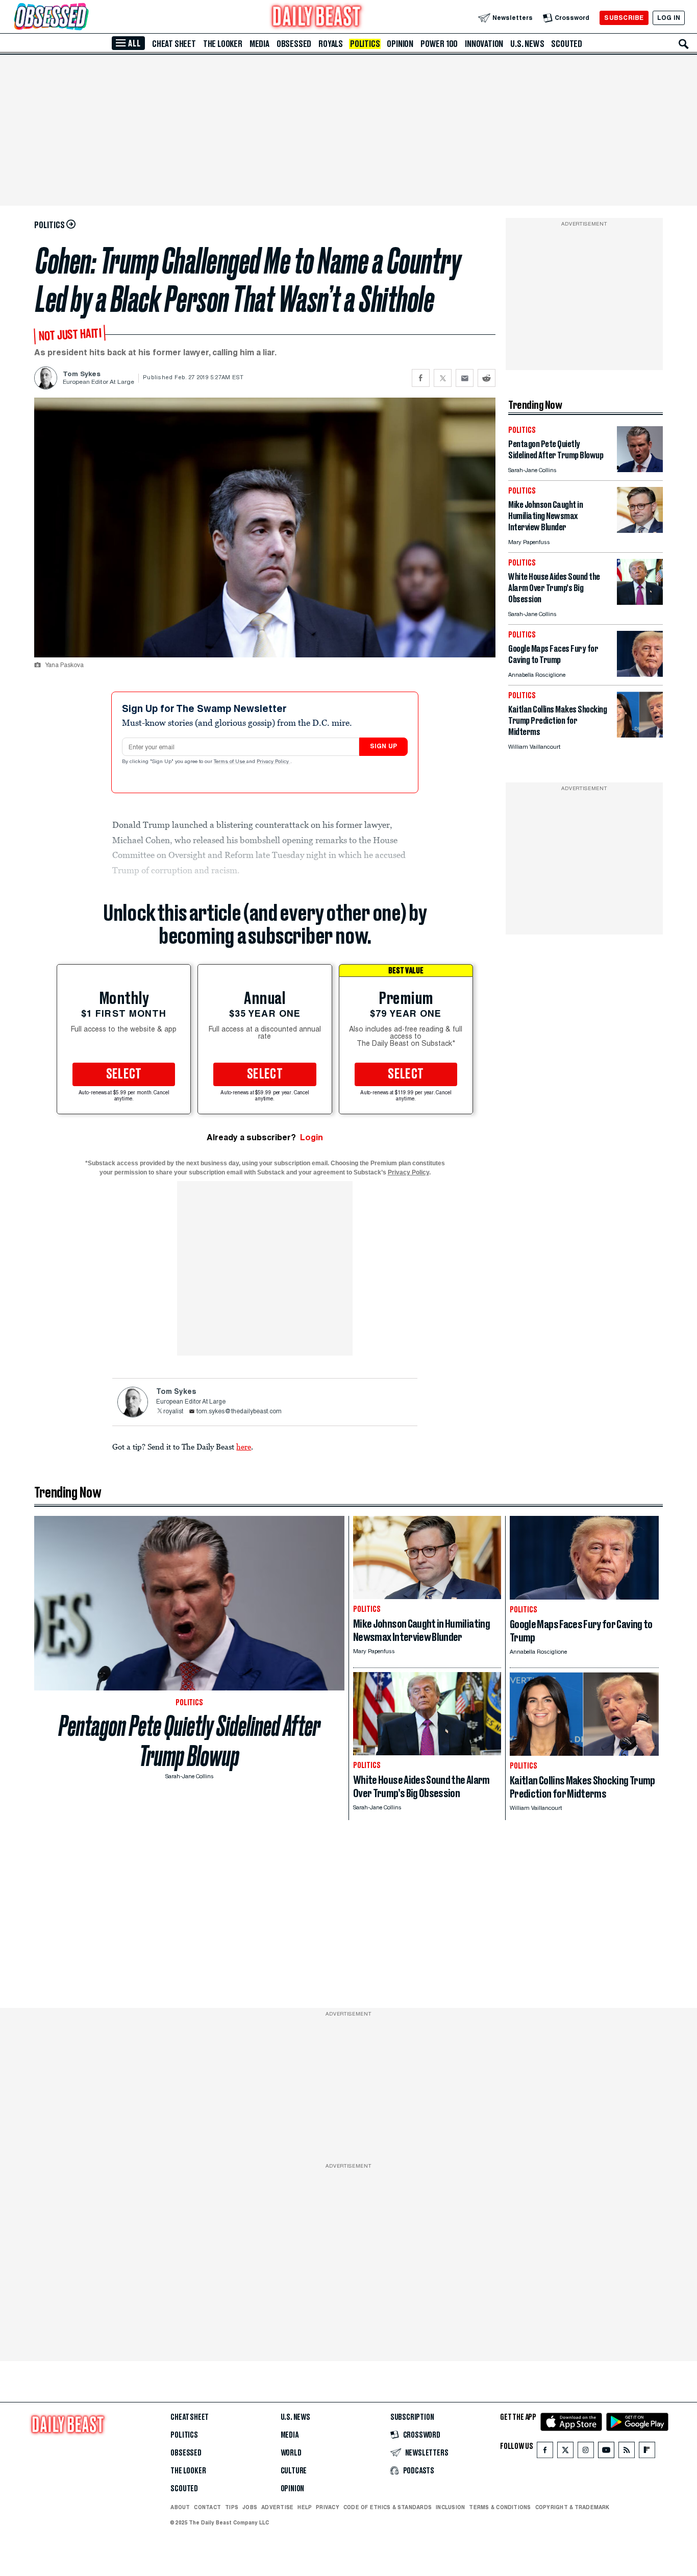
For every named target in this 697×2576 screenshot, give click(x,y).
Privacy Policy (273, 762)
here (244, 1446)
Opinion (400, 44)
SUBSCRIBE (624, 18)
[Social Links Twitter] (565, 2452)
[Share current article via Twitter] (443, 378)
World (291, 2453)
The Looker (223, 44)
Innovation (484, 44)
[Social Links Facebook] (545, 2452)
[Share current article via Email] (465, 378)
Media (259, 44)
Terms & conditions (500, 2507)
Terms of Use (230, 762)
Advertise (277, 2507)
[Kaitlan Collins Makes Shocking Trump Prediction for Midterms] (640, 735)
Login (312, 1137)
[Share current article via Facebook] (421, 378)
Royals (331, 44)
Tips (232, 2507)
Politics (365, 44)
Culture (294, 2471)
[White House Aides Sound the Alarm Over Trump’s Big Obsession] (640, 602)
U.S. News (527, 44)
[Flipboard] (647, 2452)
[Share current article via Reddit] (487, 378)
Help (305, 2507)
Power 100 (439, 44)
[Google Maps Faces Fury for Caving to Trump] (640, 674)
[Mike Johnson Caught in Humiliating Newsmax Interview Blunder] (640, 530)
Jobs (250, 2507)
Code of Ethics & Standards (388, 2507)
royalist (173, 1412)
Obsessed (294, 44)
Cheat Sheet (174, 44)
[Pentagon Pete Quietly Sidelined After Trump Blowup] (640, 469)
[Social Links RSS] (627, 2452)
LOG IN (669, 18)
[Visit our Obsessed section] (84, 18)
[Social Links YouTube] (606, 2452)
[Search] (684, 44)
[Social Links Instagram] (586, 2452)
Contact (207, 2507)
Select (124, 1074)
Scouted (567, 44)
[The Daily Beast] (317, 18)
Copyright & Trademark (572, 2507)
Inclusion (450, 2507)
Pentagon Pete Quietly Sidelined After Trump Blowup (190, 1741)
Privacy (328, 2507)
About (180, 2507)
